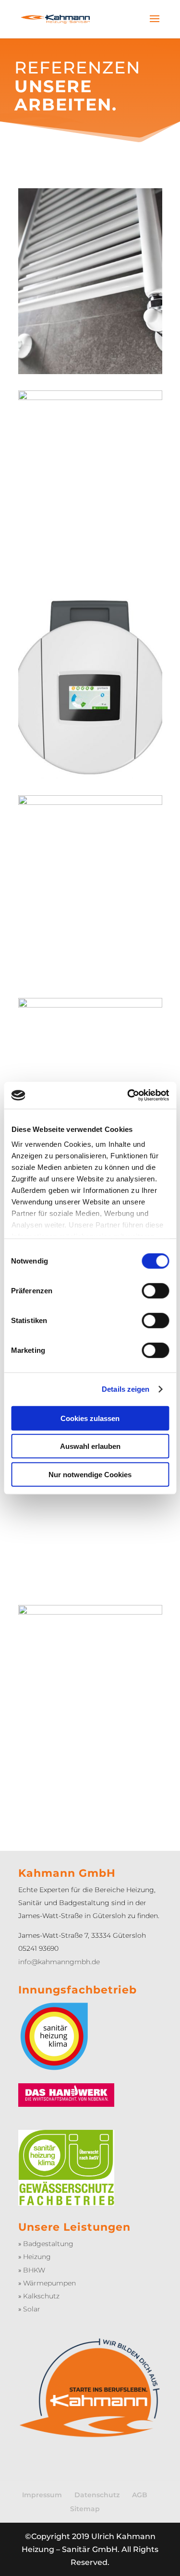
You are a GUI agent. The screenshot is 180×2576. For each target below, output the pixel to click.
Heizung (37, 2257)
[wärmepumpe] (90, 802)
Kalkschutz (41, 2296)
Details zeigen (126, 1389)
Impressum (42, 2495)
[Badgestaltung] (90, 1005)
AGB (140, 2495)
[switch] (155, 1290)
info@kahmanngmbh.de (59, 1962)
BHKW (34, 2270)
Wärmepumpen (49, 2283)
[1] (90, 1612)
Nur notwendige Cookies (90, 1474)
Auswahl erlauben (90, 1446)
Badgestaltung (48, 2244)
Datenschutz (97, 2495)
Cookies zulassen (90, 1418)
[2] (90, 776)
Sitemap (85, 2509)
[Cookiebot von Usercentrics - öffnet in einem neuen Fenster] (128, 1095)
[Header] (90, 397)
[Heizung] (90, 371)
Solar (32, 2309)
